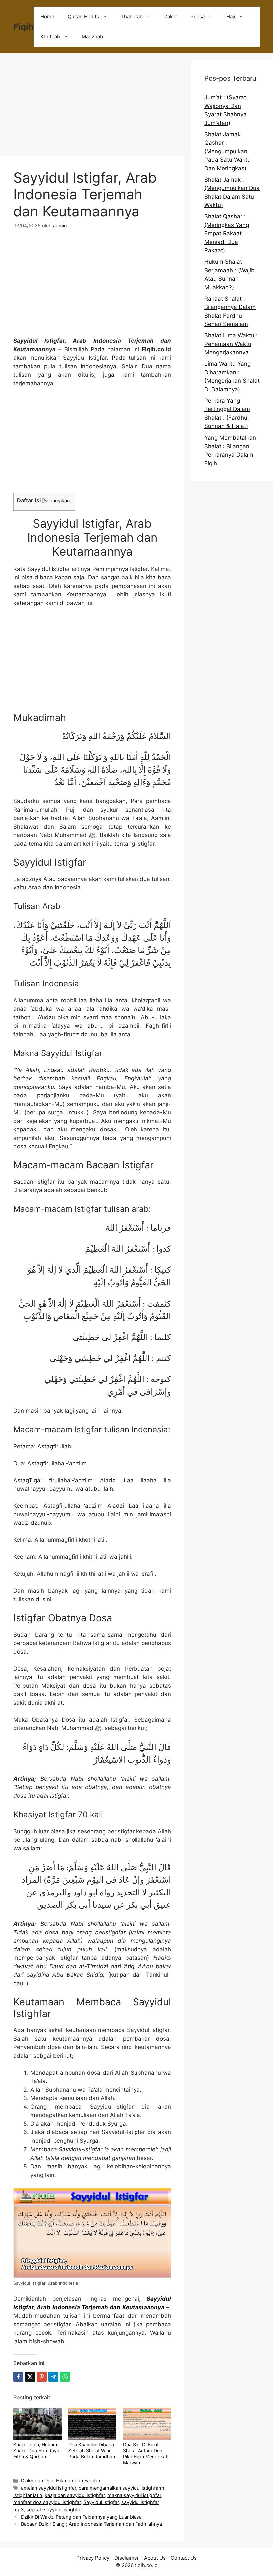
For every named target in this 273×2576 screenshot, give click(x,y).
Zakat (171, 17)
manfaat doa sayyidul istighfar (47, 2502)
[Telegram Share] (53, 2377)
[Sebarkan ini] (18, 2377)
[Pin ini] (42, 2377)
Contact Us (184, 2558)
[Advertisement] (92, 107)
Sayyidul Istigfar (101, 2502)
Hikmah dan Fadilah (78, 2480)
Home (47, 17)
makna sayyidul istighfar (134, 2495)
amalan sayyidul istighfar (48, 2488)
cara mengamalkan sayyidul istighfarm (122, 2488)
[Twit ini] (30, 2377)
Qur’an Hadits (83, 17)
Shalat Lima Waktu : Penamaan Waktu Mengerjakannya (231, 344)
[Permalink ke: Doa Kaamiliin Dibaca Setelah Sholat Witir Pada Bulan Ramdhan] (92, 2424)
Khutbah (50, 37)
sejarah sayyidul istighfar (54, 2509)
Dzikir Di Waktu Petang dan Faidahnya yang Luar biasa (81, 2517)
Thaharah (132, 17)
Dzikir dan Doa (37, 2480)
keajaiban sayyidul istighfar (75, 2495)
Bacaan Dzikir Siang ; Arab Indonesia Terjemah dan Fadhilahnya (92, 2524)
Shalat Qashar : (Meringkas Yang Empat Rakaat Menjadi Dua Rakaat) (227, 233)
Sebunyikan (57, 501)
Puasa (198, 17)
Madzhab (92, 37)
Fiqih (23, 27)
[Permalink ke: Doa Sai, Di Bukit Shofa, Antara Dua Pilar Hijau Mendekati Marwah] (147, 2424)
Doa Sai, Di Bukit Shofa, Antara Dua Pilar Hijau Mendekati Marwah (146, 2453)
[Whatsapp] (65, 2377)
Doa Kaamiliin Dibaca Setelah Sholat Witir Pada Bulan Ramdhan (92, 2450)
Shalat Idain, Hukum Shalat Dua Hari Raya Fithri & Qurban (36, 2450)
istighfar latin (28, 2495)
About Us (155, 2558)
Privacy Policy (93, 2558)
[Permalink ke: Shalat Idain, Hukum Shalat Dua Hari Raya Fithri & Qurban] (37, 2424)
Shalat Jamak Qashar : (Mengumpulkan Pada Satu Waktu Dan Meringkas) (228, 151)
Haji (231, 17)
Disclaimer (127, 2558)
